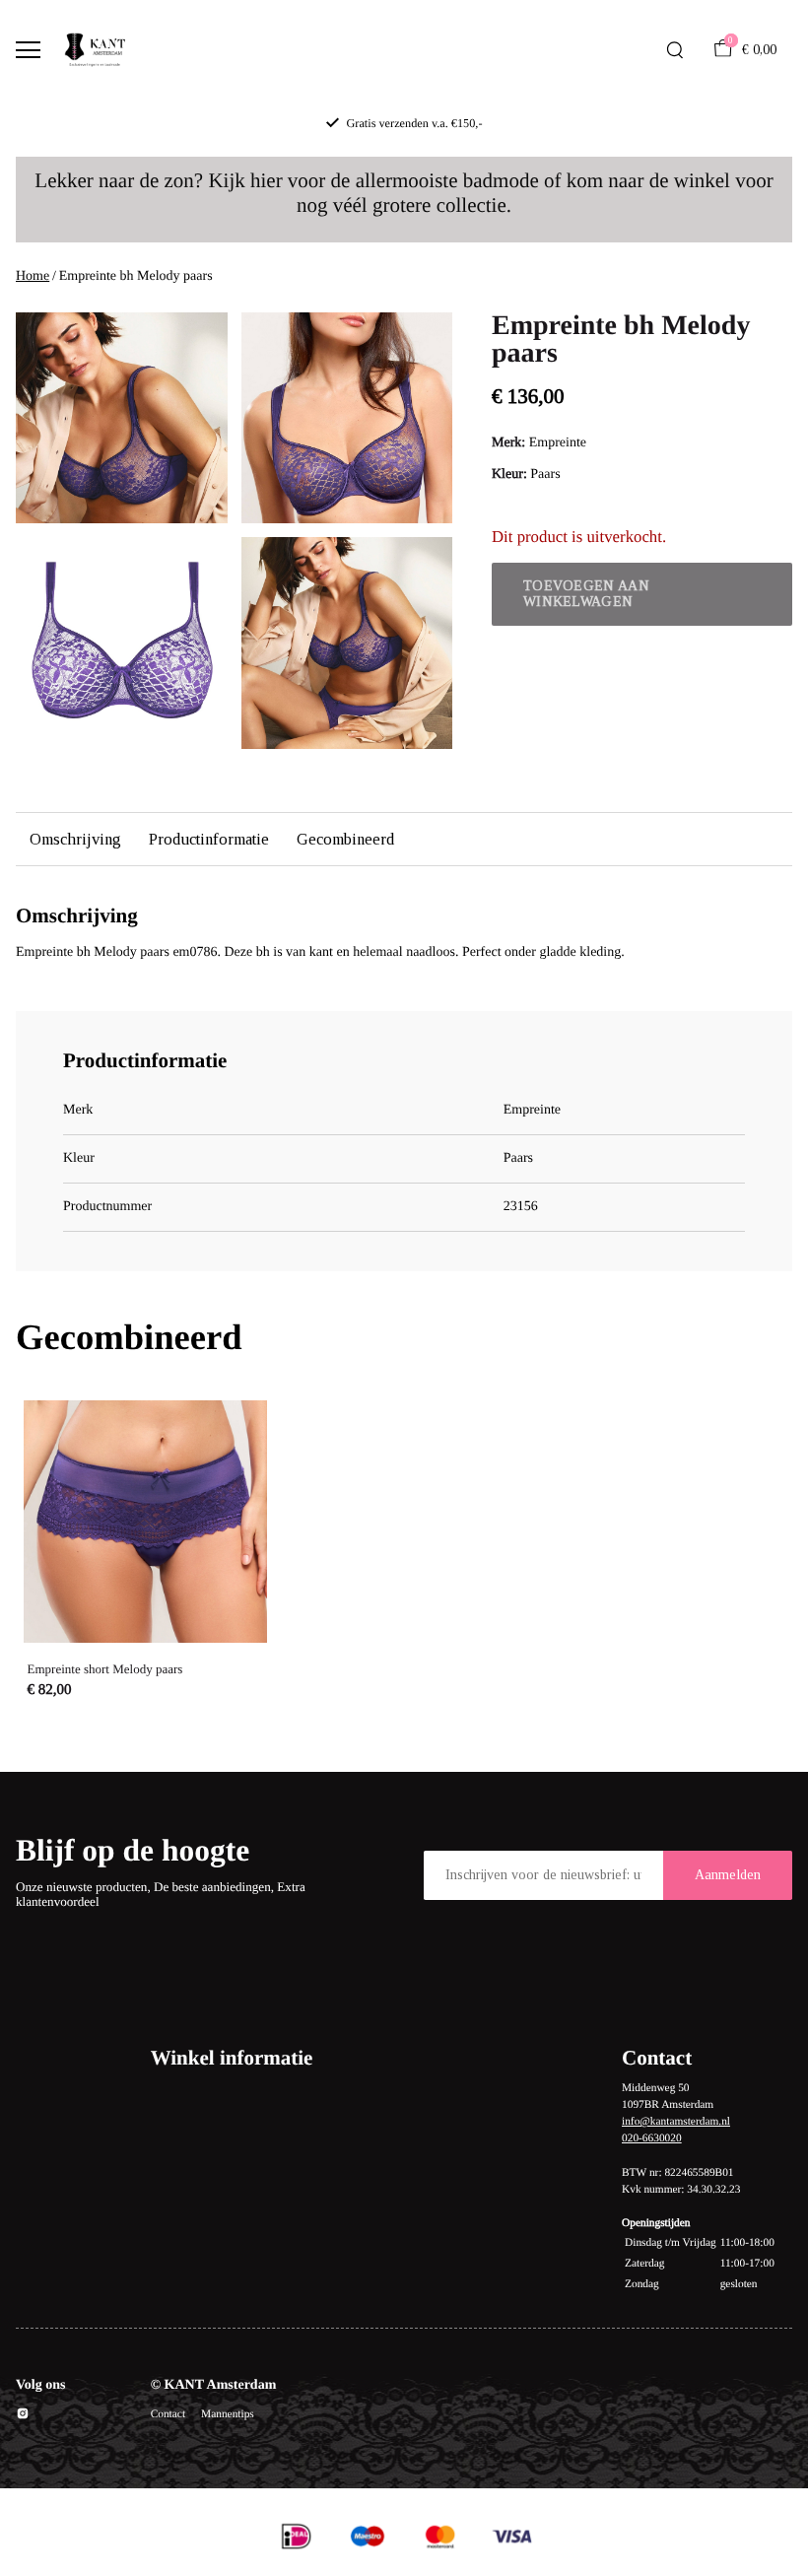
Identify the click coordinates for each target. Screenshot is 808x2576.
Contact (168, 2414)
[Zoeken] (675, 50)
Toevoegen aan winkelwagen (586, 594)
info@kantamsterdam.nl (676, 2122)
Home (33, 276)
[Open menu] (28, 50)
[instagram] (23, 2417)
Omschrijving (75, 839)
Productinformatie (209, 839)
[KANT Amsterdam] (95, 50)
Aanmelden (728, 1875)
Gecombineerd (345, 839)
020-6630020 (652, 2138)
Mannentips (228, 2414)
